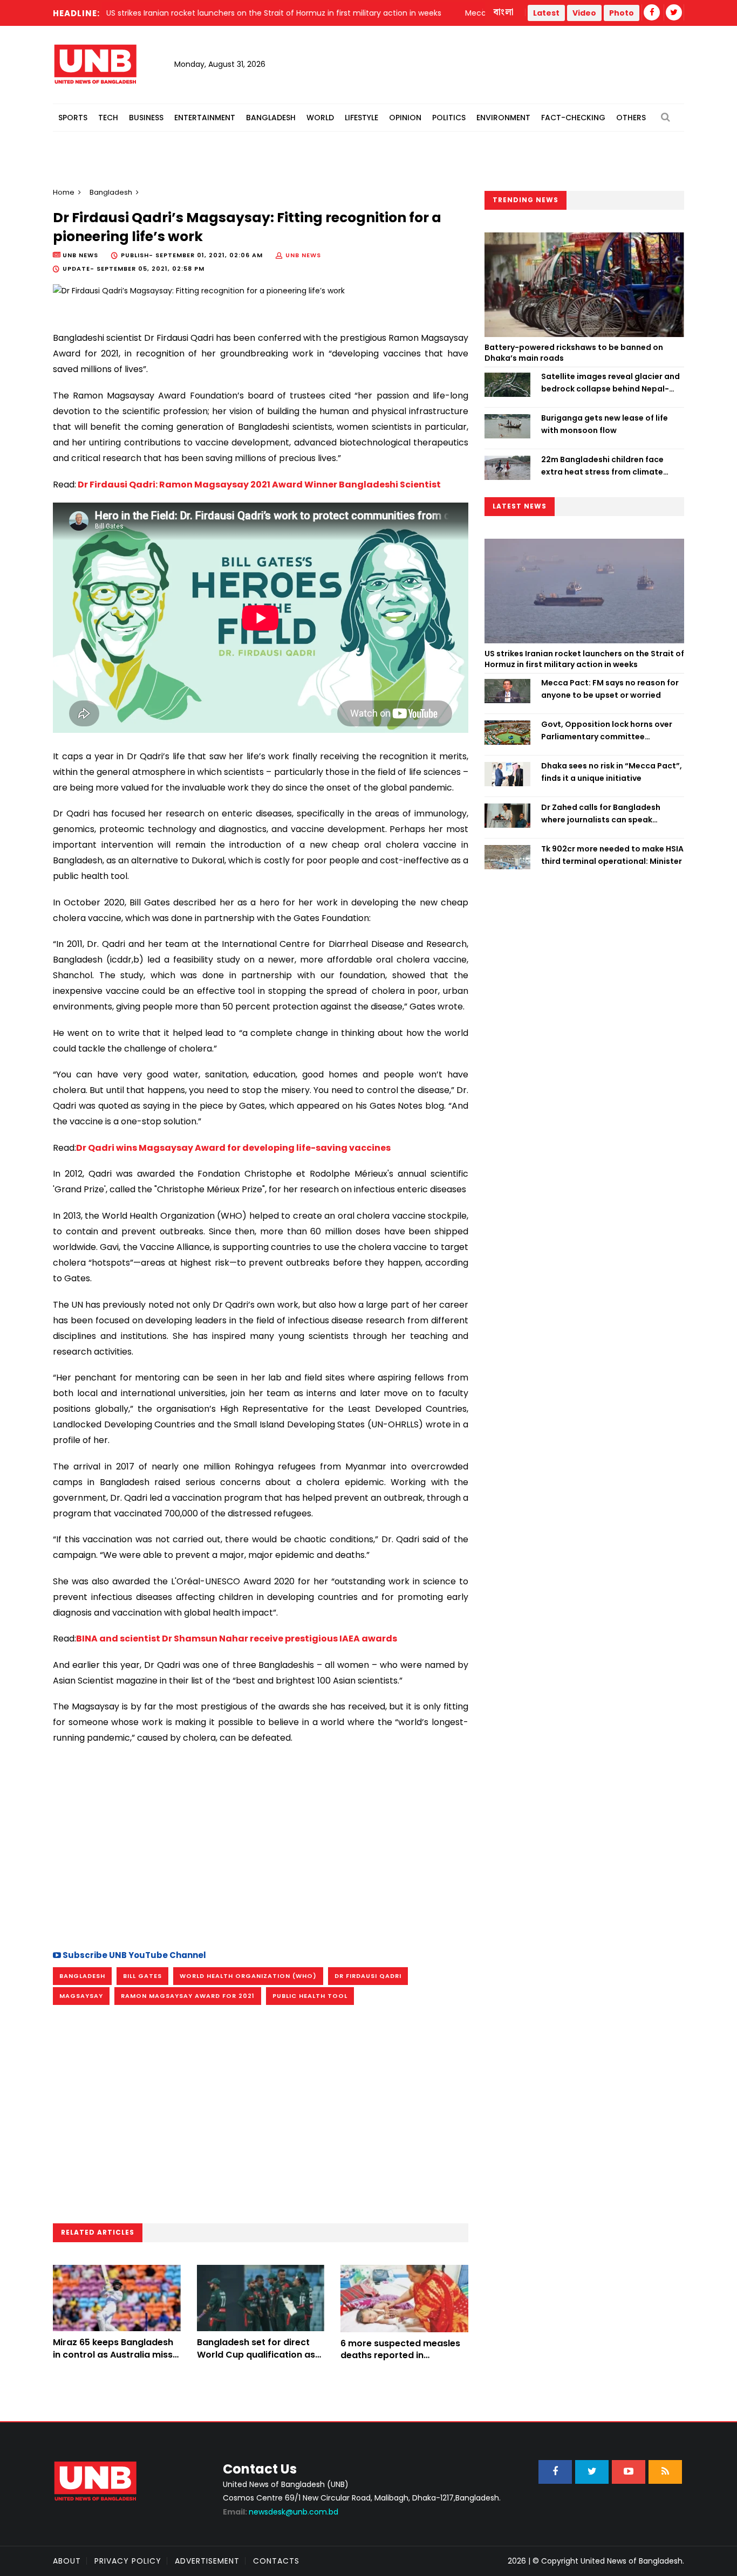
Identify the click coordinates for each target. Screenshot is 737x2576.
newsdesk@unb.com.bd (281, 2512)
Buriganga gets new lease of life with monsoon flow (605, 424)
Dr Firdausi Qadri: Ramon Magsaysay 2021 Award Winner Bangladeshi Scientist (258, 485)
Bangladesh (271, 118)
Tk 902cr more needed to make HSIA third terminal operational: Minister (612, 855)
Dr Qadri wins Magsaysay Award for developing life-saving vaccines (233, 1148)
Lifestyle (361, 118)
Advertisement (207, 2561)
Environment (503, 118)
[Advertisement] (261, 1845)
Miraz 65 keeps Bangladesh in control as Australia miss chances (113, 2354)
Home (64, 192)
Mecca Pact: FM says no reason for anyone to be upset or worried (610, 689)
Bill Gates (142, 1976)
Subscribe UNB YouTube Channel (134, 1955)
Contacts (276, 2561)
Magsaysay (81, 1996)
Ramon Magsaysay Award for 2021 (188, 1996)
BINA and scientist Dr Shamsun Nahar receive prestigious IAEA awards (237, 1639)
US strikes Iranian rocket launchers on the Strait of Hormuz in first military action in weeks (584, 659)
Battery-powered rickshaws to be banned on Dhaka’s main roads (574, 353)
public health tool (310, 1996)
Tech (108, 118)
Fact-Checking (573, 118)
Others (631, 118)
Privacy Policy (128, 2561)
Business (146, 118)
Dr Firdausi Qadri (368, 1976)
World (320, 118)
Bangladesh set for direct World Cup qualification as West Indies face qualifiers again (256, 2360)
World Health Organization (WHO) (248, 1976)
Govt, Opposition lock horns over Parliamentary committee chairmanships (607, 731)
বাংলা (504, 12)
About (67, 2561)
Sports (73, 118)
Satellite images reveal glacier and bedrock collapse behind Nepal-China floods (610, 383)
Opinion (405, 118)
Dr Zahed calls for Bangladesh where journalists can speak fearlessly (601, 814)
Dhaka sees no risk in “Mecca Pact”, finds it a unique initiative (612, 772)
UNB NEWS (303, 255)
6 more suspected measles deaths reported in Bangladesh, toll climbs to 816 (400, 2361)
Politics (449, 118)
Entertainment (205, 118)
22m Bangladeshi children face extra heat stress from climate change (602, 466)
